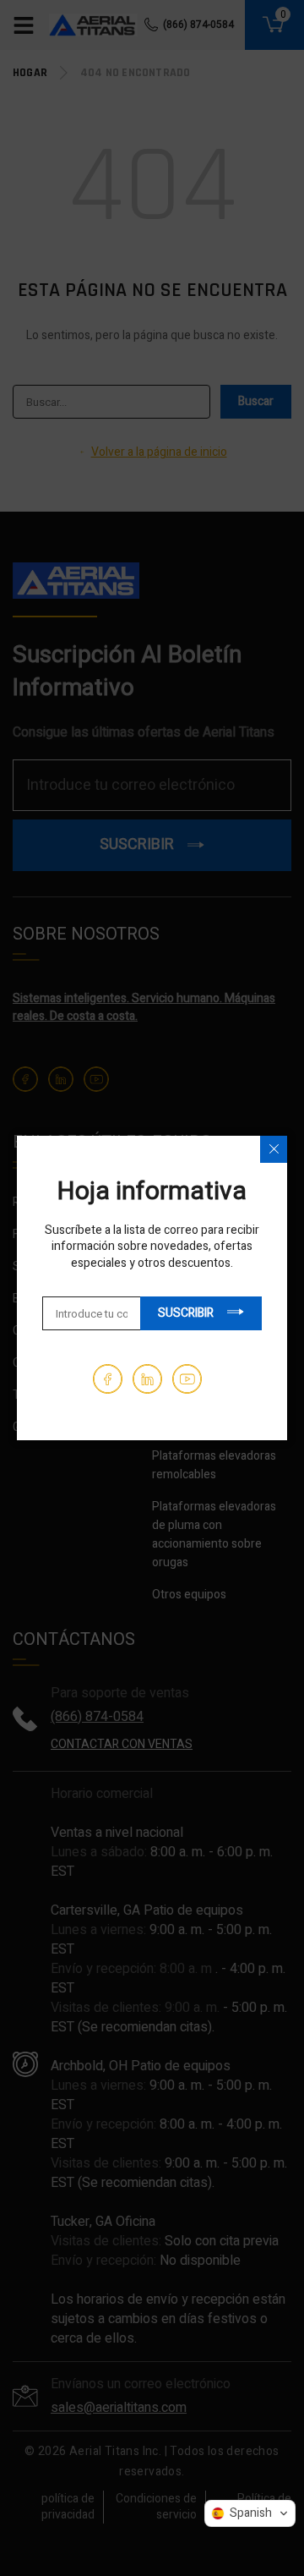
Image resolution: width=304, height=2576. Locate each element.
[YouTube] (187, 1379)
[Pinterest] (147, 1379)
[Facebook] (108, 1379)
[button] (250, 2513)
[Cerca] (274, 1149)
